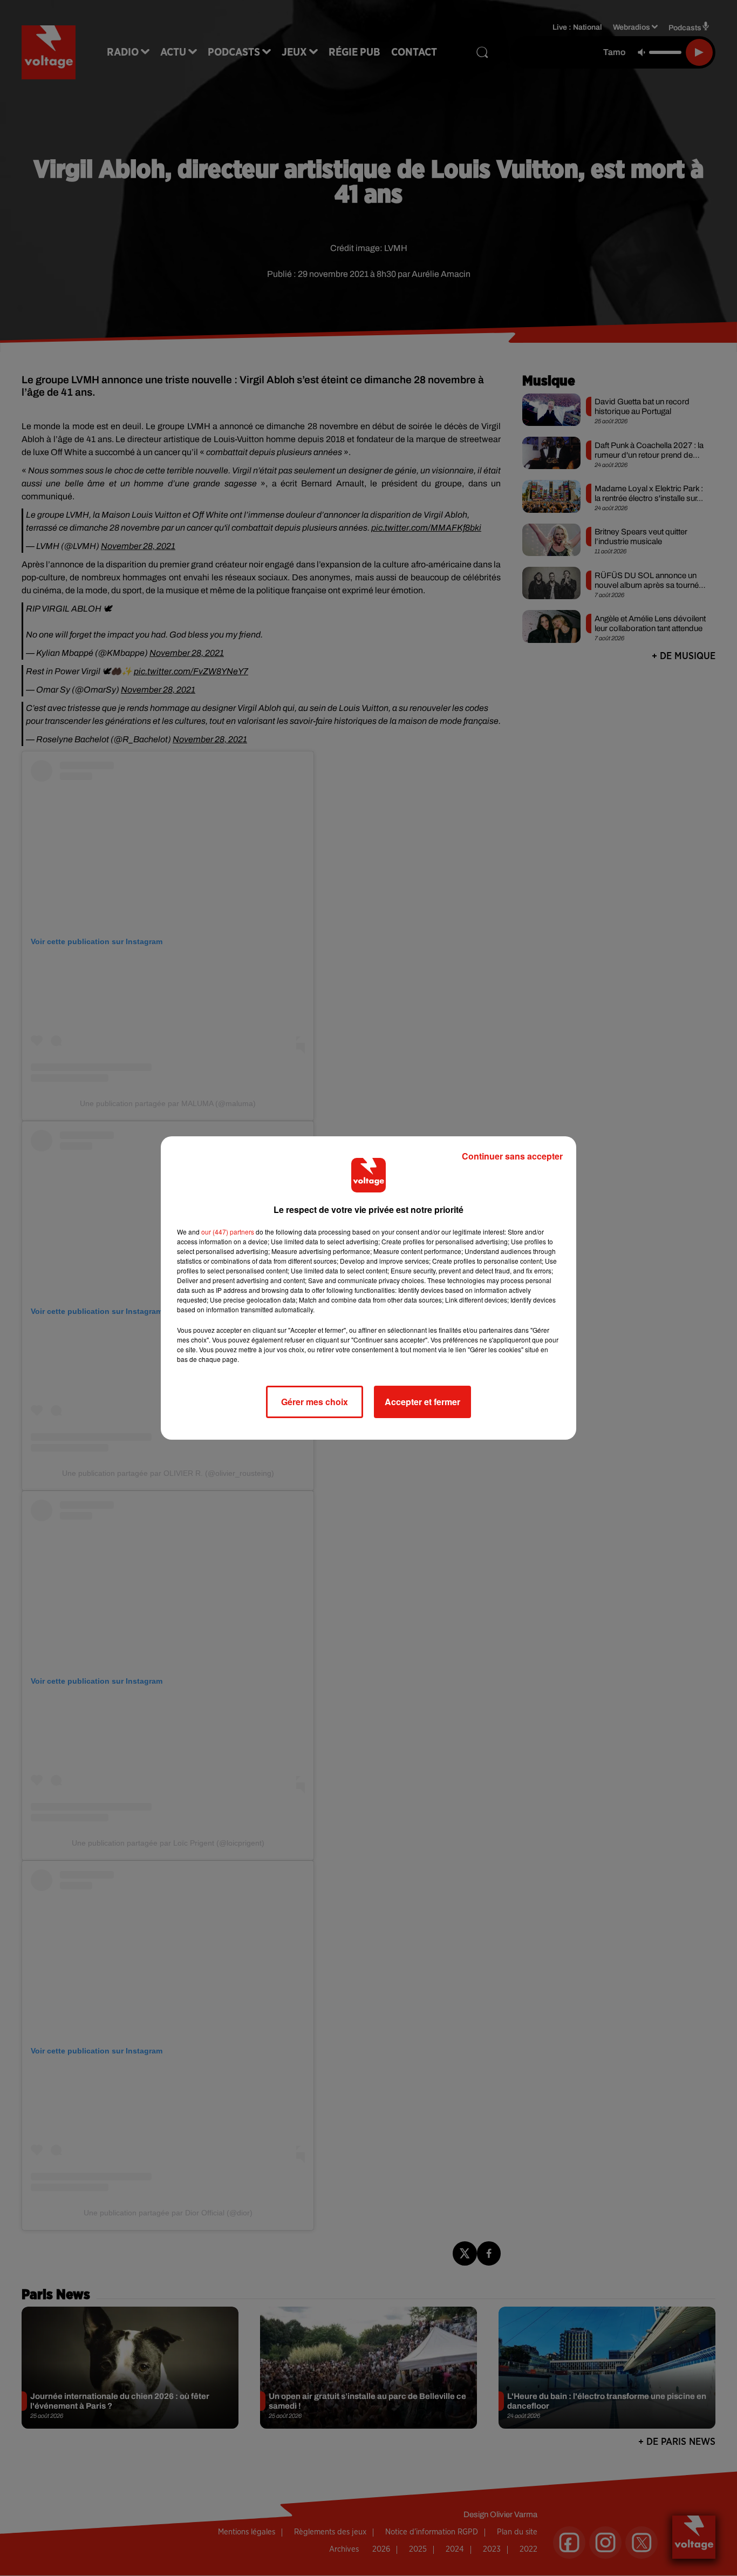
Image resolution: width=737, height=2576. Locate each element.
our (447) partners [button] (228, 1232)
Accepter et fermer (422, 1402)
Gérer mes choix (315, 1402)
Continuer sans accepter (512, 1156)
